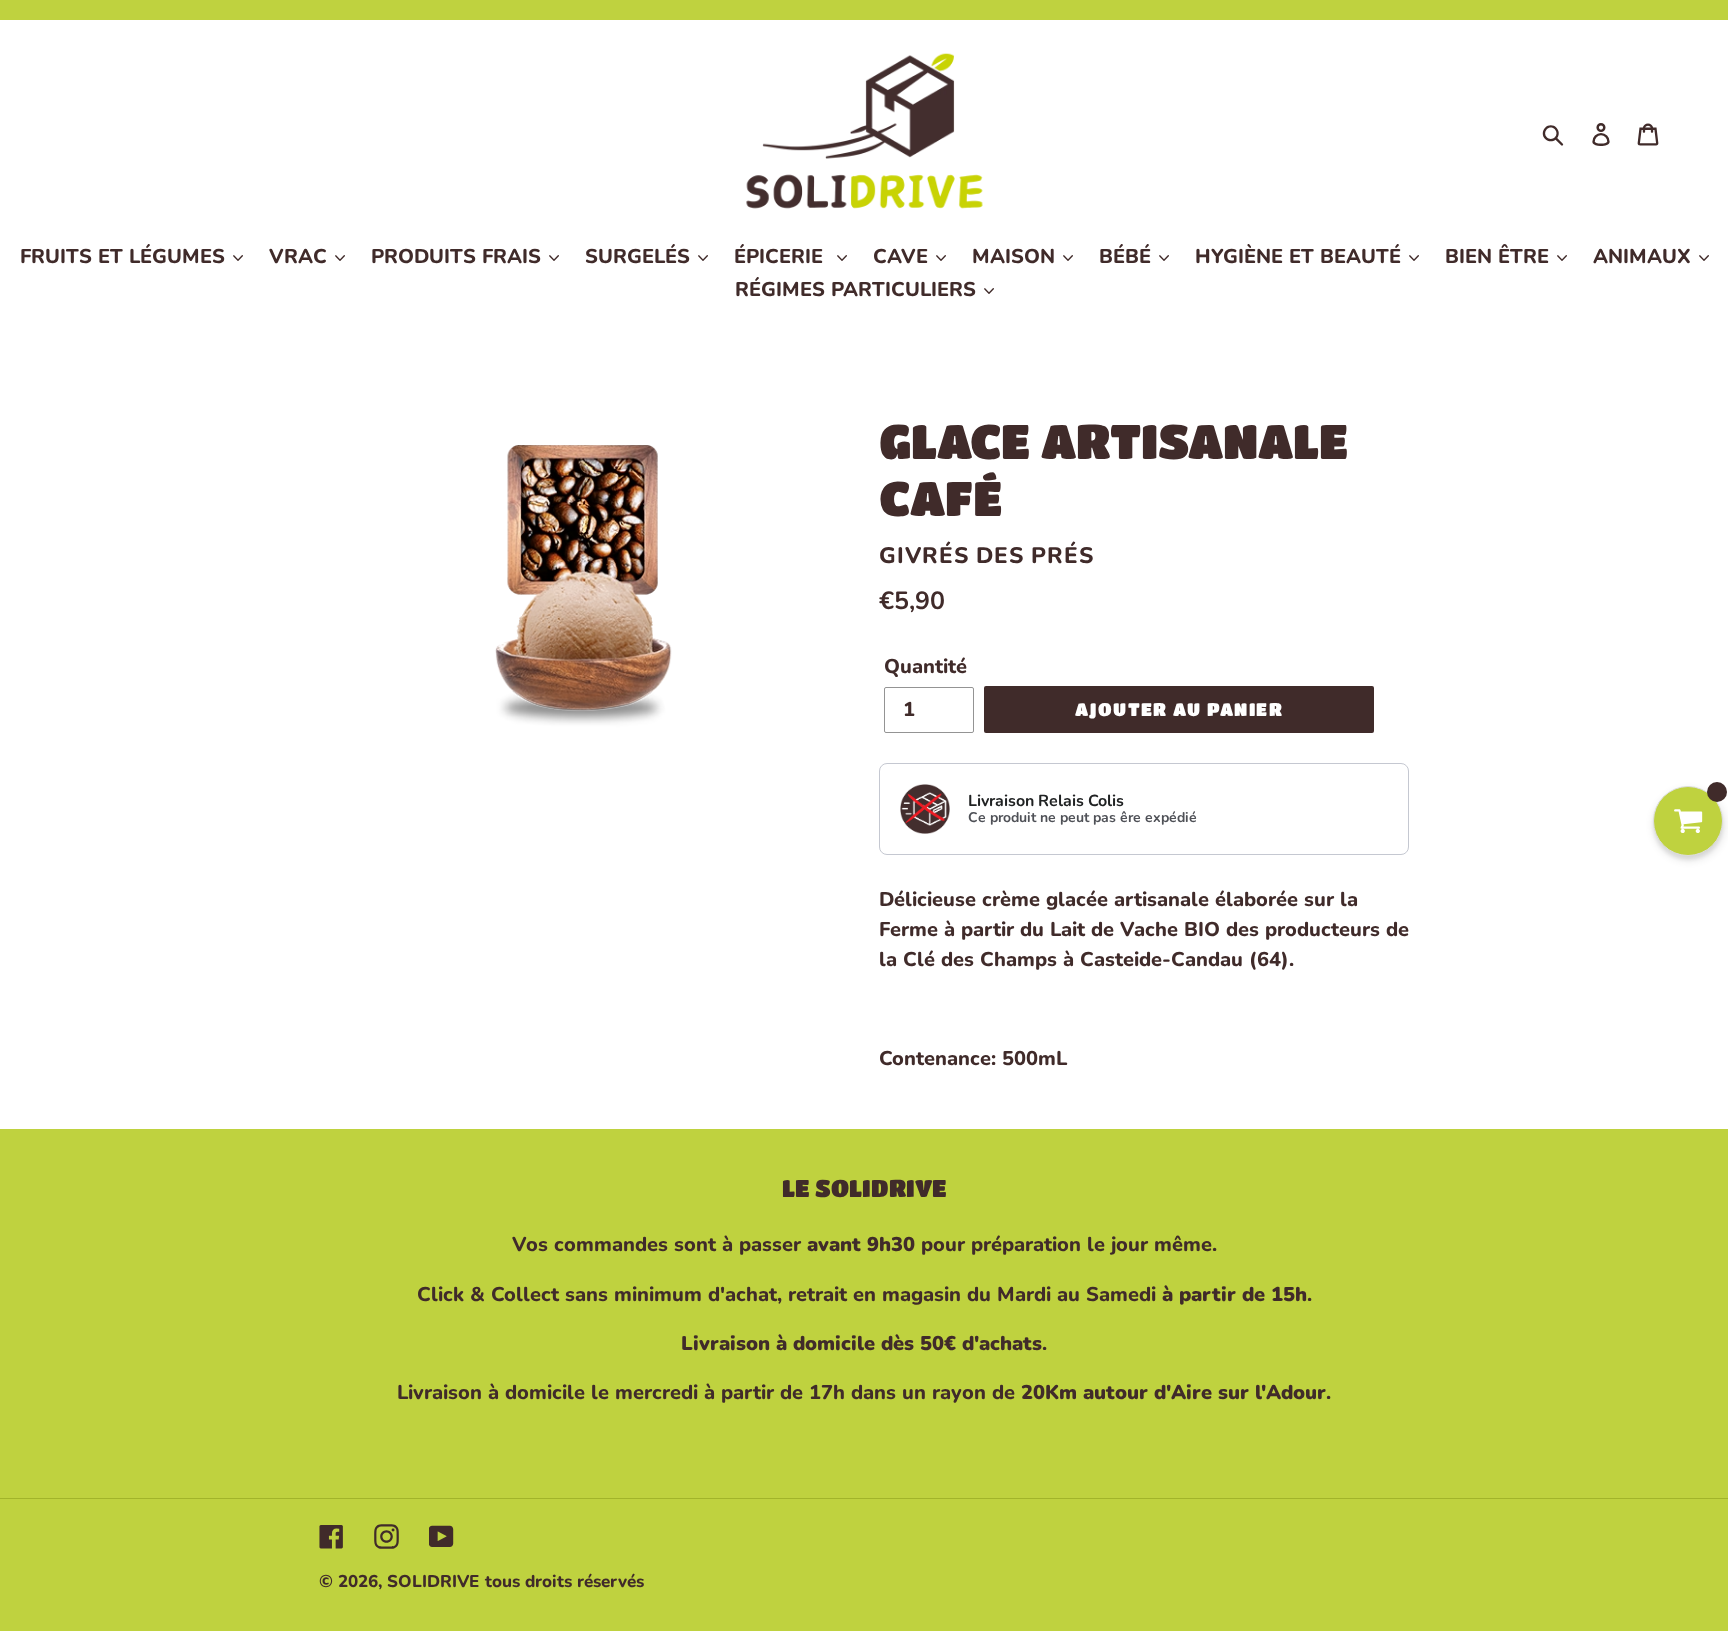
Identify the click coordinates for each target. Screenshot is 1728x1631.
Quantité (925, 666)
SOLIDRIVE (433, 1581)
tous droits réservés (564, 1581)
